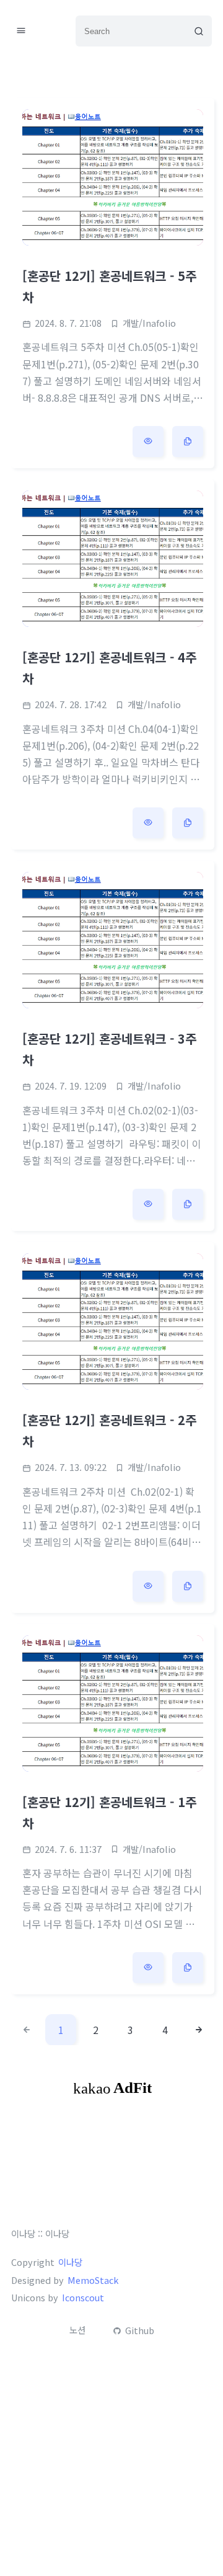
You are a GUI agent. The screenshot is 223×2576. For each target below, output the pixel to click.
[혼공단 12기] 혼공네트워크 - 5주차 (109, 286)
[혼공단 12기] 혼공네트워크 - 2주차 (109, 1430)
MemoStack (93, 2280)
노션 (77, 2330)
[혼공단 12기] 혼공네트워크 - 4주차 (109, 668)
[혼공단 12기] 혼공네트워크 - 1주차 (109, 1812)
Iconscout (83, 2298)
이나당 (70, 2262)
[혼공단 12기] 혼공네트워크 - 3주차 (109, 1049)
